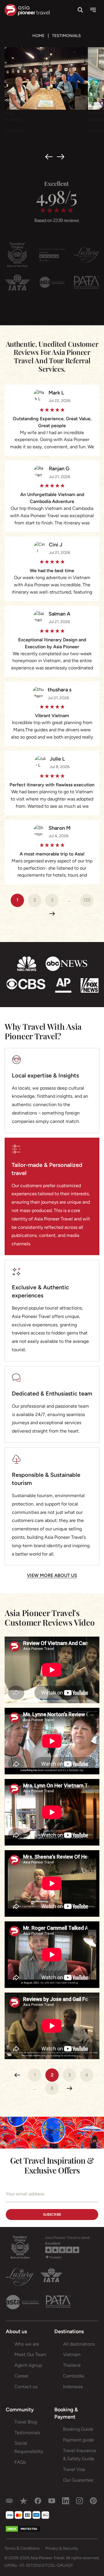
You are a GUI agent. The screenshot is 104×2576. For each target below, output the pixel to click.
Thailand (72, 2365)
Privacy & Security (62, 2548)
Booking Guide (78, 2429)
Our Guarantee (78, 2480)
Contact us (26, 2387)
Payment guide (78, 2440)
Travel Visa (74, 2469)
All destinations (79, 2344)
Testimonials (27, 2433)
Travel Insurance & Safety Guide (80, 2455)
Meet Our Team (30, 2354)
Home (38, 36)
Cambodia (74, 2376)
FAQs (20, 2462)
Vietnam (72, 2354)
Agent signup (28, 2365)
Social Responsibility (29, 2447)
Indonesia (73, 2387)
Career (21, 2376)
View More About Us (52, 1575)
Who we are (27, 2344)
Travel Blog (26, 2422)
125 (87, 900)
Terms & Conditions (22, 2548)
